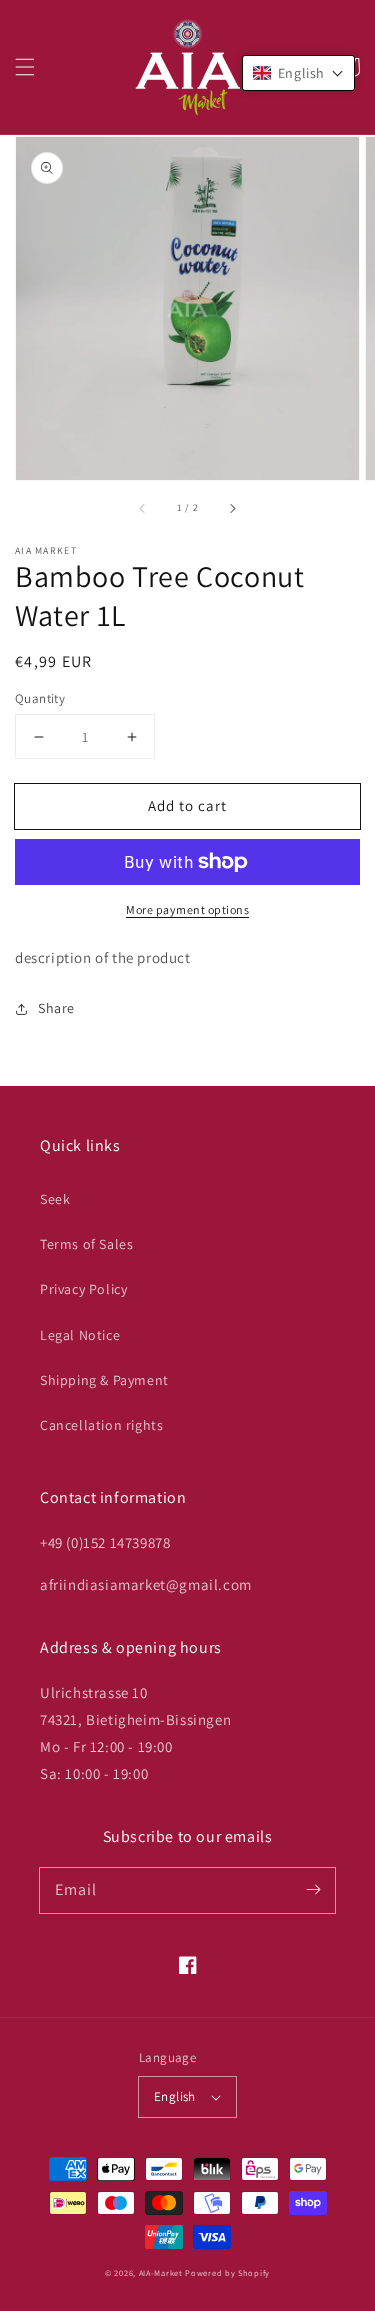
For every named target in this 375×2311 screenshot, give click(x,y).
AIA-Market (161, 2272)
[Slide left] (143, 508)
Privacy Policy (83, 1289)
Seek (55, 1199)
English (175, 2096)
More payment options (187, 909)
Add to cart (187, 805)
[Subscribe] (313, 1890)
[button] (25, 67)
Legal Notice (80, 1335)
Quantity (40, 698)
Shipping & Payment (104, 1380)
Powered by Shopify (227, 2272)
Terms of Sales (86, 1244)
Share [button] (56, 1008)
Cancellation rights (101, 1425)
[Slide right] (232, 508)
